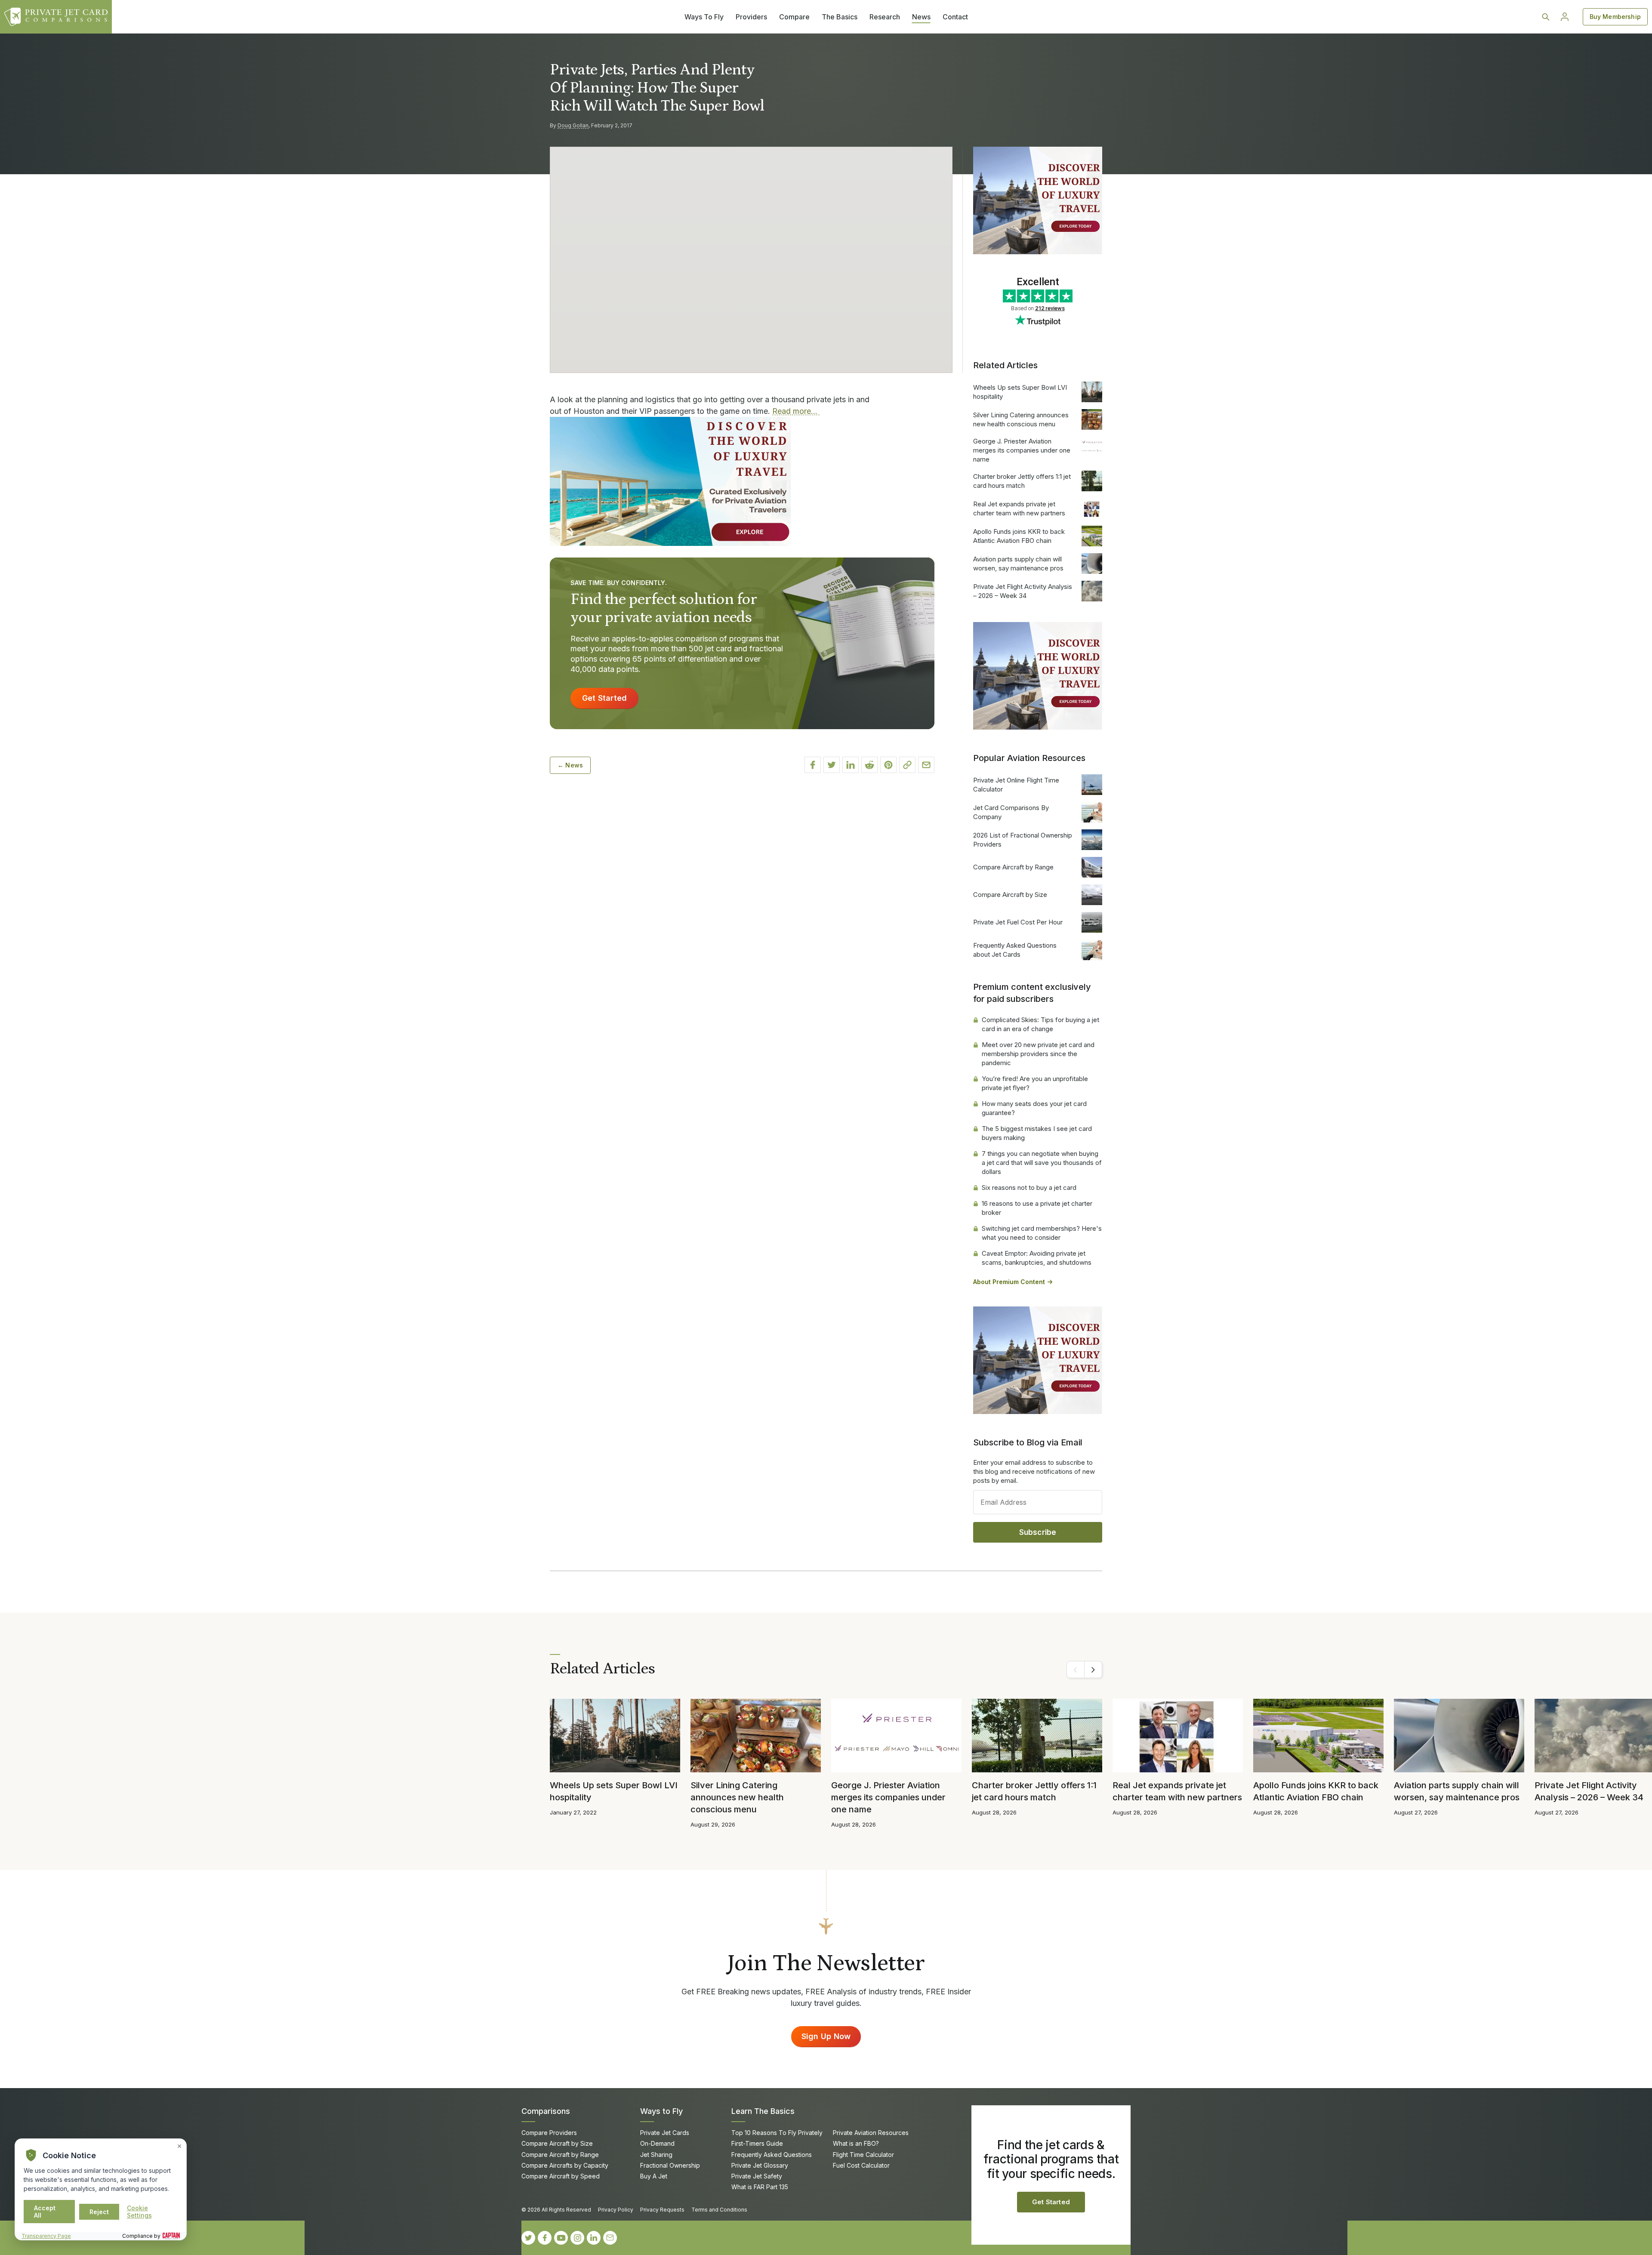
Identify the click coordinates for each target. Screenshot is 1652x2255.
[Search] (1546, 17)
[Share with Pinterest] (888, 765)
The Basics (840, 17)
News (921, 17)
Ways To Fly (704, 17)
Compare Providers (549, 2133)
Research (885, 17)
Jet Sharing (656, 2155)
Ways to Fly (661, 2111)
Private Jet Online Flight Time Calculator (1016, 785)
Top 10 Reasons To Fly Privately (777, 2133)
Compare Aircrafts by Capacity (565, 2165)
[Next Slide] (1093, 1670)
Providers (751, 17)
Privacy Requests (662, 2210)
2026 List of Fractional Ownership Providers (1023, 840)
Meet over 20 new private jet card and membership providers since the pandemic (1038, 1054)
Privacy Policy (616, 2210)
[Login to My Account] (1565, 17)
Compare (794, 17)
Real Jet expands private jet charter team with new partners (1019, 508)
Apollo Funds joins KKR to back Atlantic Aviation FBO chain (1019, 536)
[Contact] (610, 2238)
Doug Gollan (573, 125)
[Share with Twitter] (832, 765)
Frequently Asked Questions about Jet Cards (1015, 950)
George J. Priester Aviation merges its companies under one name (1022, 450)
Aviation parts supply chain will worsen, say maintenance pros (1018, 564)
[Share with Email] (926, 765)
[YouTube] (561, 2238)
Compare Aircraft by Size (1010, 895)
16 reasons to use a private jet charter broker (1037, 1208)
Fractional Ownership (670, 2165)
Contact (955, 17)
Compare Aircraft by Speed (561, 2176)
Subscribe (1038, 1532)
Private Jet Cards (665, 2133)
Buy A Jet (654, 2176)
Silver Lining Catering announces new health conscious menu (1021, 419)
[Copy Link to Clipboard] (907, 765)
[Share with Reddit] (869, 765)
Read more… (796, 411)
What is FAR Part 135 (760, 2187)
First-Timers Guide (757, 2143)
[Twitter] (528, 2238)
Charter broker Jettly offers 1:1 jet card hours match (1022, 481)
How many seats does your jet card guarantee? (1034, 1108)
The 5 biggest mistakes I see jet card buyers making (1037, 1133)
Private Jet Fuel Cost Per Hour (1018, 922)
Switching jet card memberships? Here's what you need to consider (1042, 1233)
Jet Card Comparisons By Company (1011, 812)
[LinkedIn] (594, 2238)
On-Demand (657, 2143)
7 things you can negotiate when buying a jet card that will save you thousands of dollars (1042, 1163)
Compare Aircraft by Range (1013, 867)
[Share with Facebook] (813, 765)
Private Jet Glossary (760, 2165)
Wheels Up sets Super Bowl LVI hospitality (1020, 392)
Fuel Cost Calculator (861, 2165)
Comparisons (546, 2111)
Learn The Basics (763, 2111)
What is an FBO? (856, 2143)
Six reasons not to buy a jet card (1029, 1188)
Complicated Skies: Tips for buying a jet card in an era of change (1040, 1024)
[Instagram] (577, 2238)
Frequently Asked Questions (772, 2155)
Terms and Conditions (719, 2210)
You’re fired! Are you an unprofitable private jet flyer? (1035, 1083)
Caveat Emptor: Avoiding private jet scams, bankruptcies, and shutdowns (1037, 1258)
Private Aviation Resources (871, 2133)
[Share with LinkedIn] (851, 765)
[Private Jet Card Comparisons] (56, 17)
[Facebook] (545, 2238)
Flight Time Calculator (863, 2155)
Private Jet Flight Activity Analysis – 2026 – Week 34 (1023, 591)
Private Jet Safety (757, 2176)
